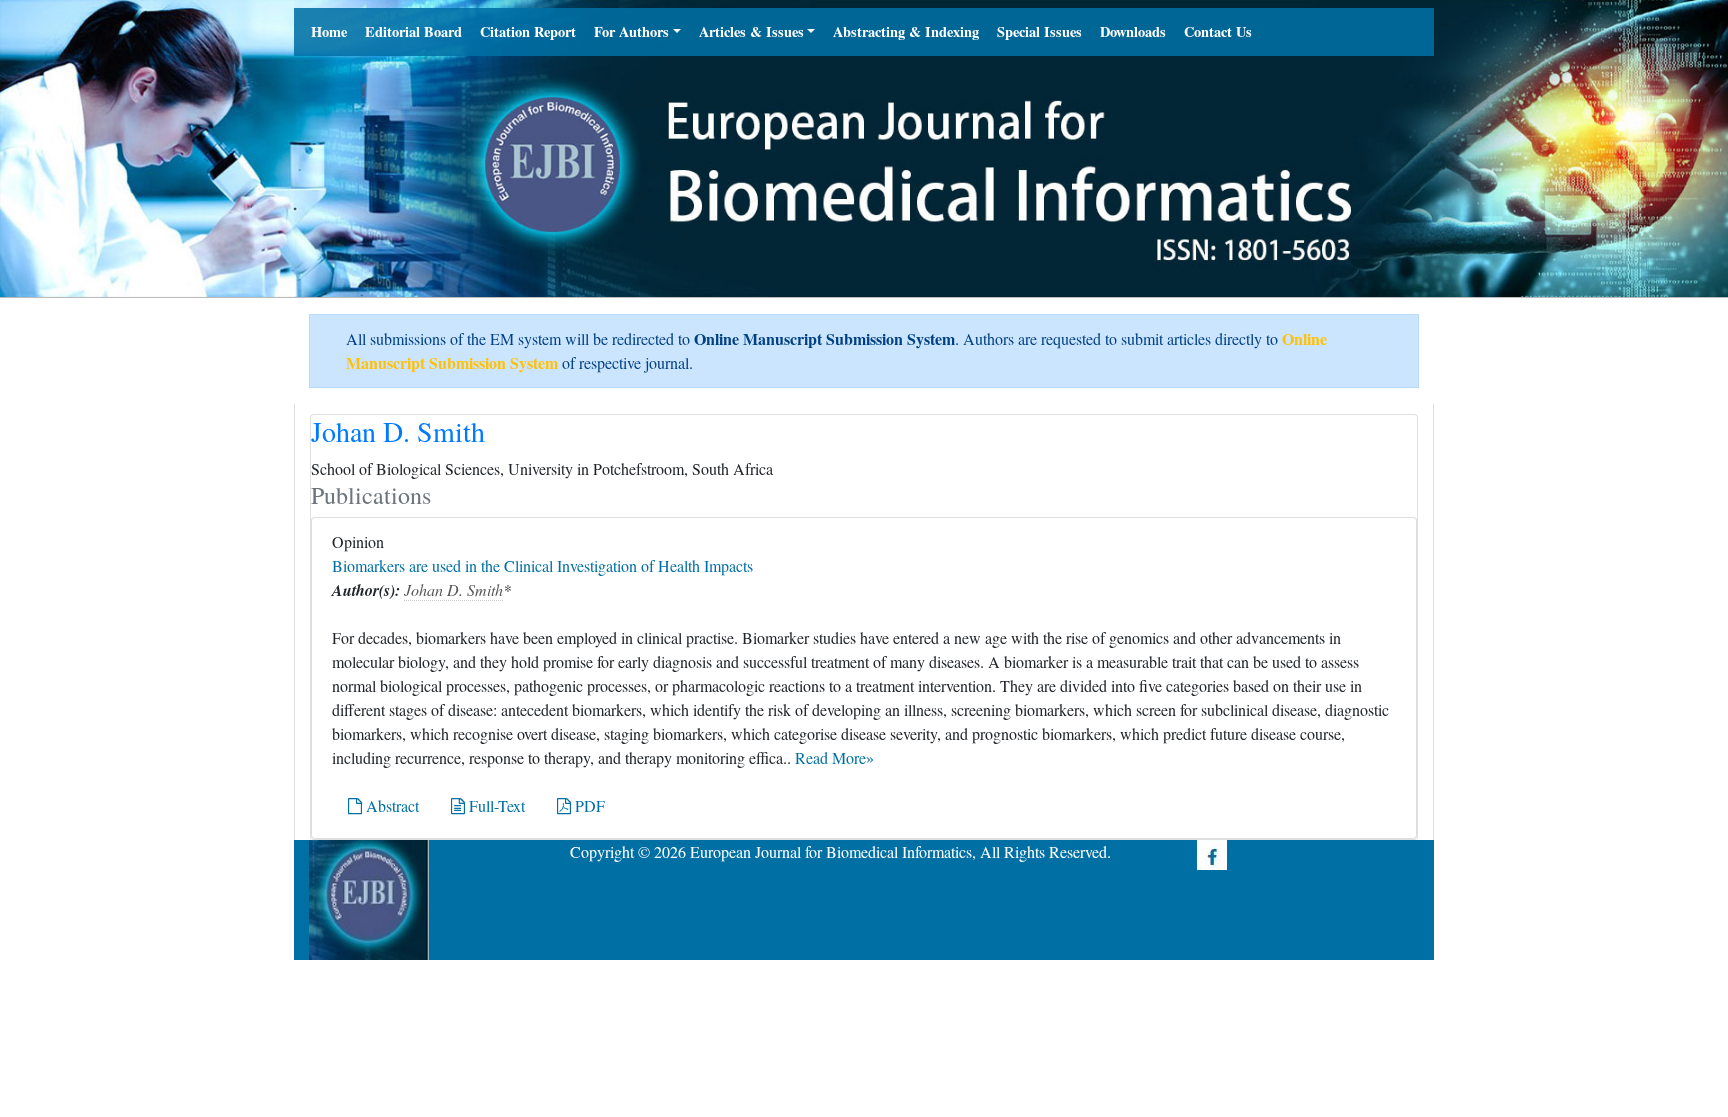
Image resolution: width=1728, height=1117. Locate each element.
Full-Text (495, 805)
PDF (588, 805)
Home (329, 31)
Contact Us (1218, 31)
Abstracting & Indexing (906, 31)
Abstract (390, 805)
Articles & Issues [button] (751, 31)
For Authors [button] (631, 31)
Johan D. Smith (453, 589)
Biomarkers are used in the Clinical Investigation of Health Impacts (542, 565)
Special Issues (1039, 31)
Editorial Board (413, 31)
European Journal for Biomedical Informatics (831, 851)
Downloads (1133, 31)
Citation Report (528, 31)
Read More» (834, 757)
